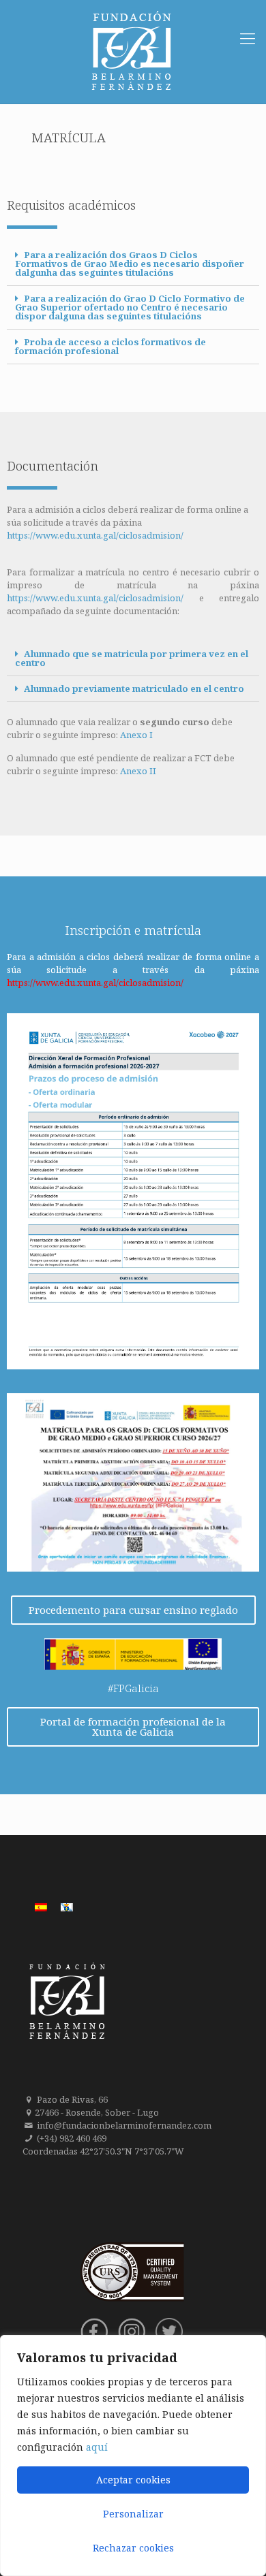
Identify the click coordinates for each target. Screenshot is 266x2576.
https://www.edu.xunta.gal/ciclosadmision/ (95, 535)
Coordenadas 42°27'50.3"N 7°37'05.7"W (103, 2151)
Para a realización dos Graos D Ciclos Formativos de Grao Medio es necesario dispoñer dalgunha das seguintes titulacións (130, 264)
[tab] (133, 264)
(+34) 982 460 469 (72, 2138)
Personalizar (133, 2514)
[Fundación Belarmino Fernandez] (133, 51)
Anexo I (136, 735)
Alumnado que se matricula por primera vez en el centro (132, 658)
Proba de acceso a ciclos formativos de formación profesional (110, 346)
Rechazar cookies (133, 2548)
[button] (133, 1610)
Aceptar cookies (133, 2480)
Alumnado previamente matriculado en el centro (134, 688)
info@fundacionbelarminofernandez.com (124, 2125)
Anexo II (138, 771)
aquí (97, 2447)
